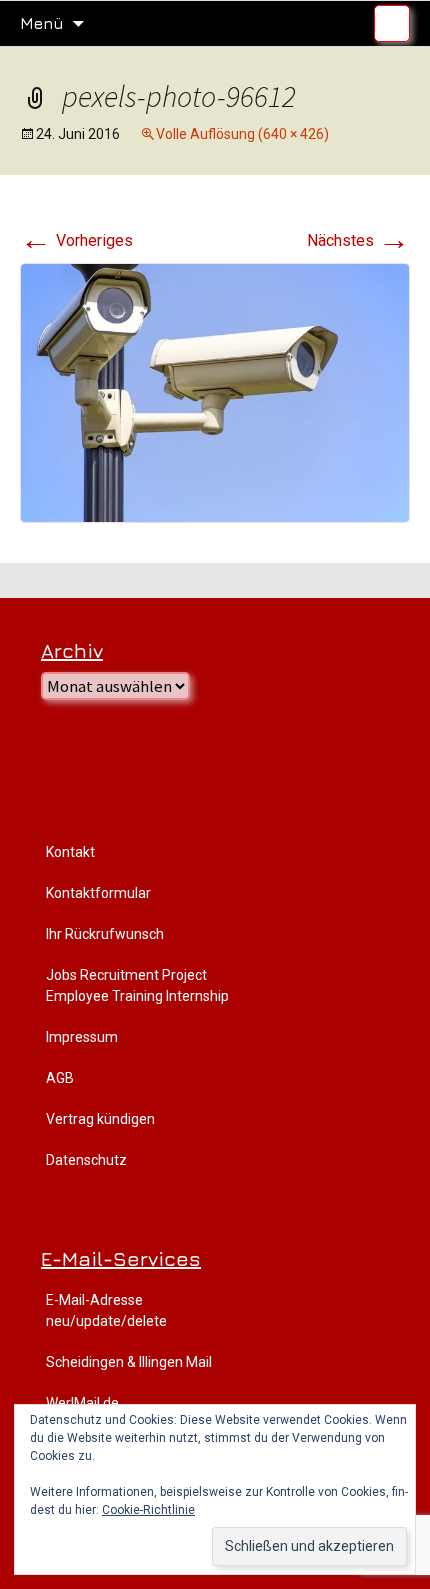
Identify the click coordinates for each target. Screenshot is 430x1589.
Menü (42, 23)
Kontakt (70, 852)
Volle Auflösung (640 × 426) (242, 134)
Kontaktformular (98, 893)
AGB (60, 1078)
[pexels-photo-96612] (215, 391)
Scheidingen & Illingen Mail (129, 1362)
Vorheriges (76, 240)
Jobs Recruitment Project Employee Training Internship (137, 985)
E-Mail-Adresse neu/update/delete (106, 1310)
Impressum (82, 1037)
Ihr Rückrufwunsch (105, 934)
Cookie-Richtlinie (148, 1510)
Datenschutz (86, 1160)
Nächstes (358, 240)
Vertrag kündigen (100, 1119)
